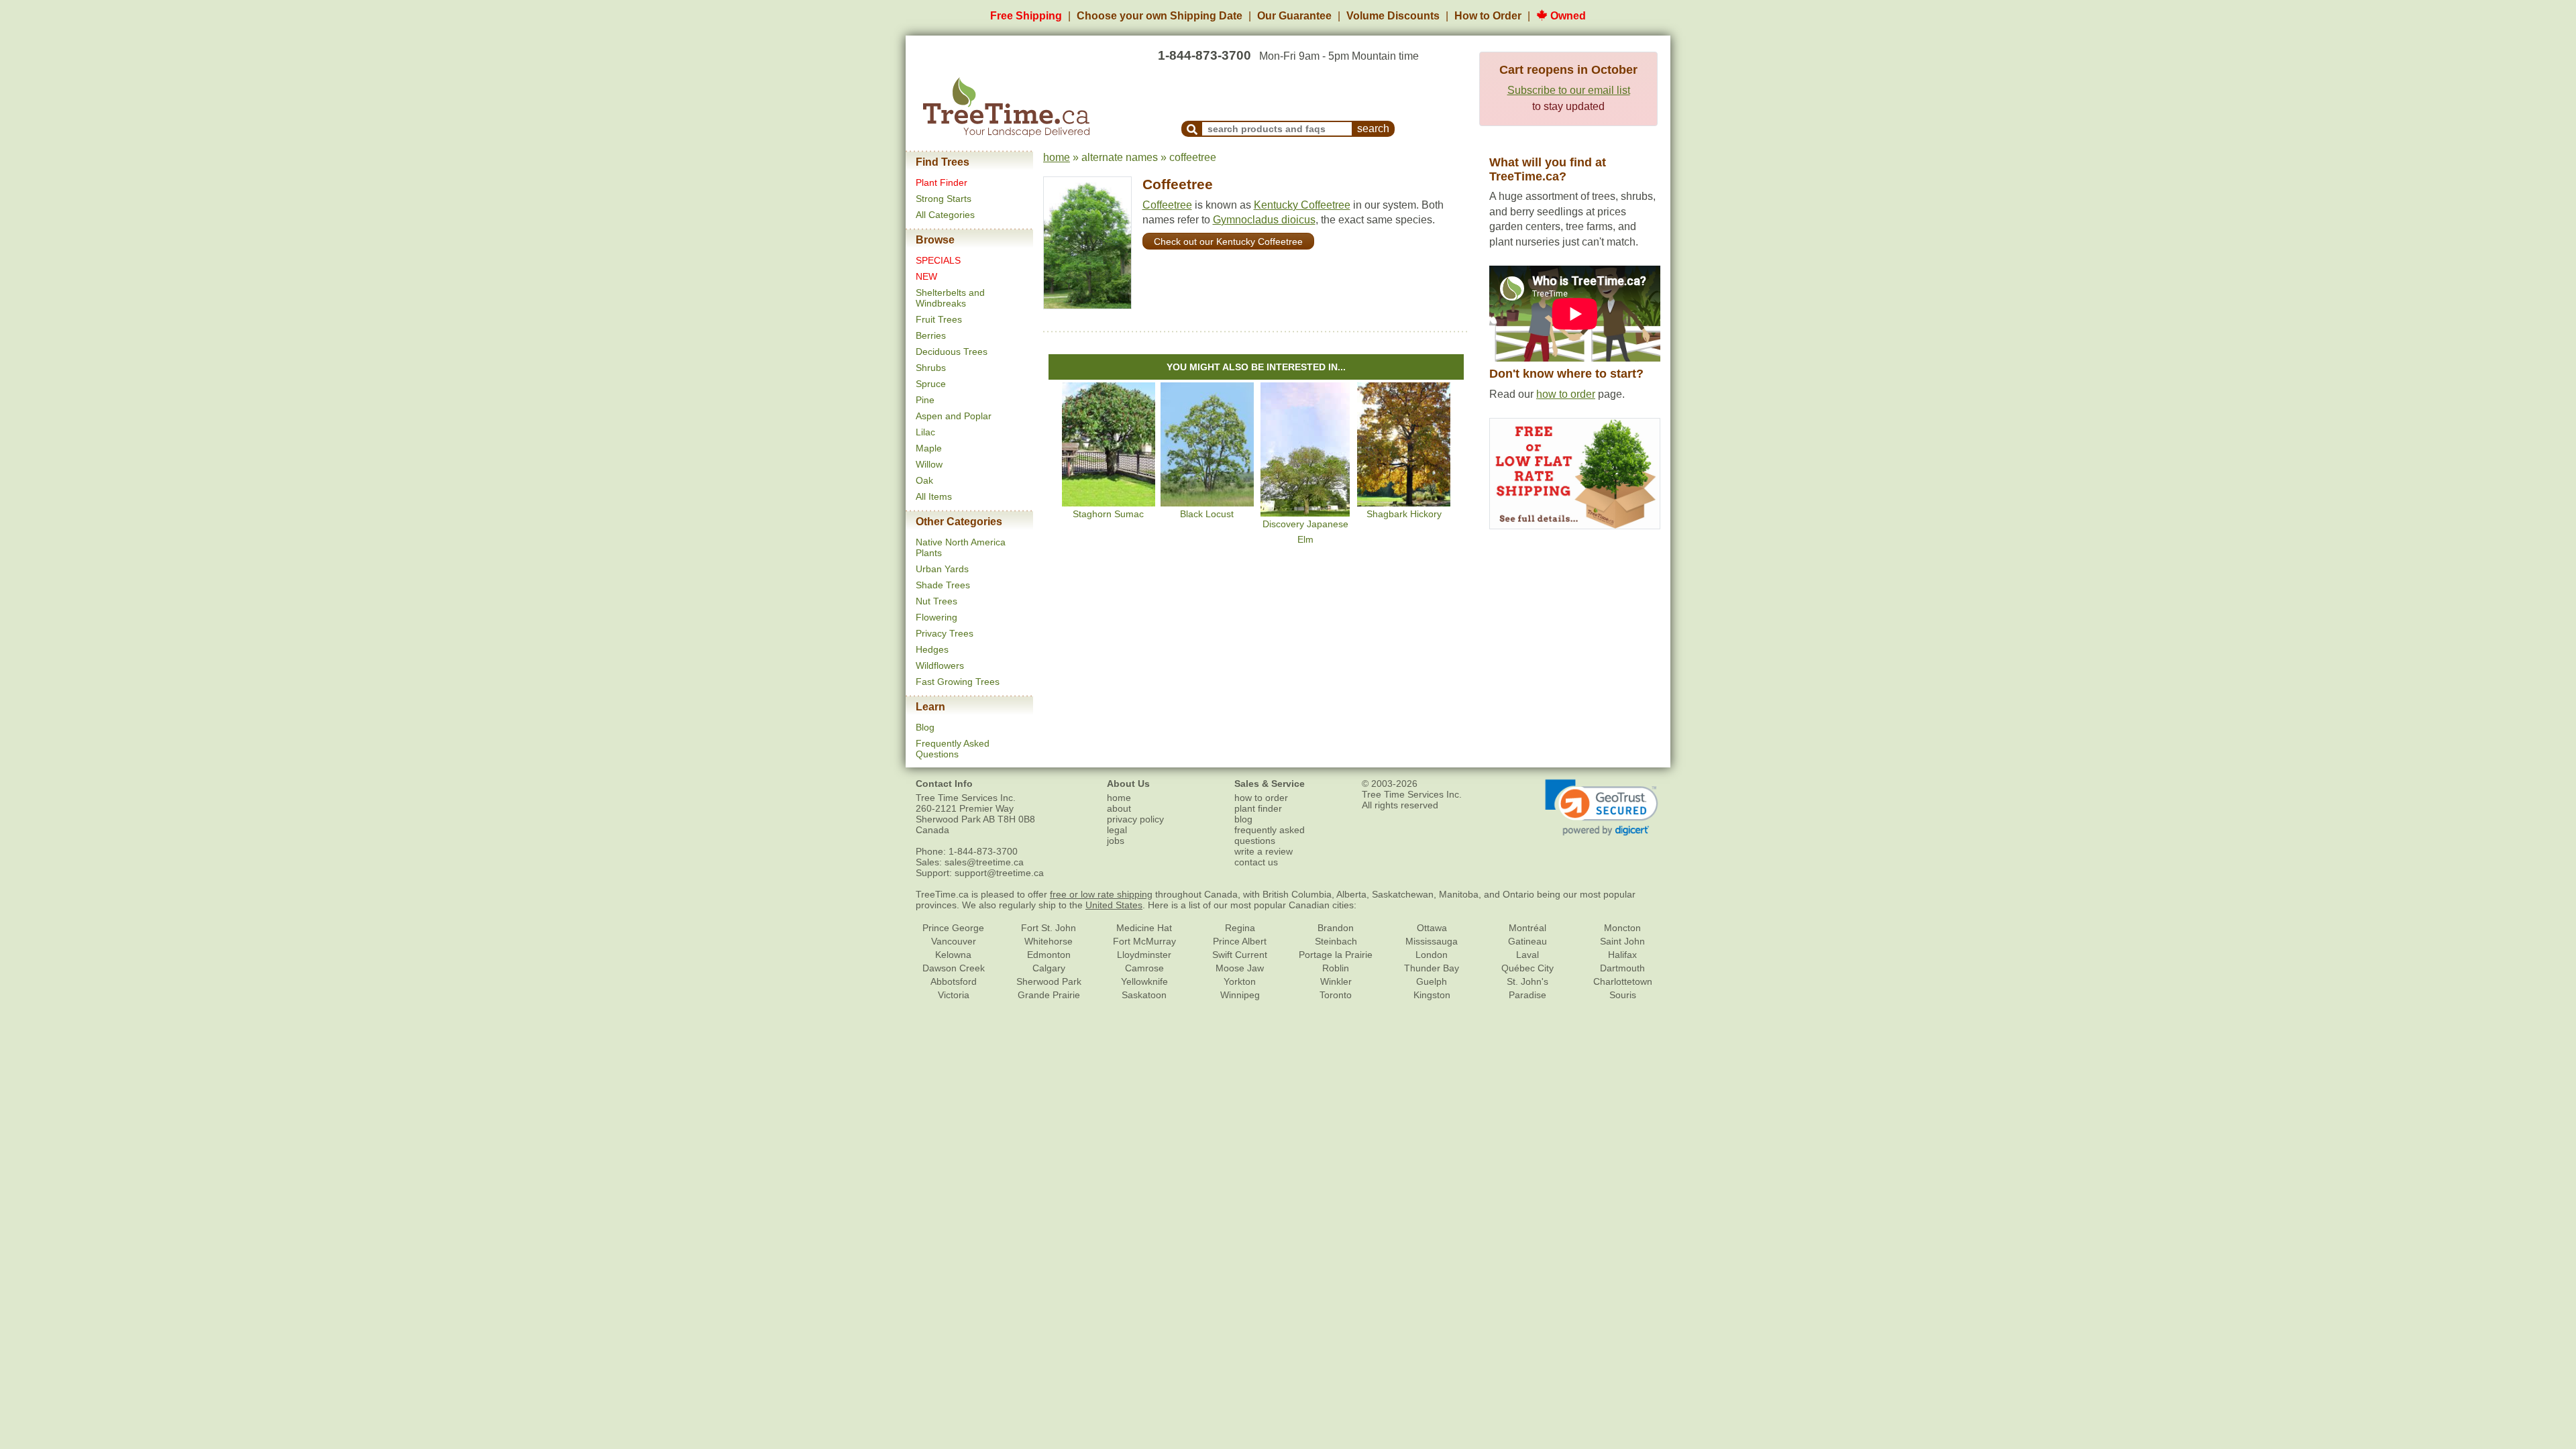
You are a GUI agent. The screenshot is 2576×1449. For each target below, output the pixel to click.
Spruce (931, 384)
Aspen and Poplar (954, 416)
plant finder (1258, 808)
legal (1117, 830)
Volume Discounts (1393, 16)
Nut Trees (936, 601)
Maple (929, 448)
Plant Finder (942, 182)
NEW (926, 276)
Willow (929, 464)
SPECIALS (938, 260)
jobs (1116, 841)
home (1057, 157)
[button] (1602, 808)
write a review (1264, 851)
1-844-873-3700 (1204, 55)
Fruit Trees (939, 319)
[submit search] (1192, 129)
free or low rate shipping (1101, 894)
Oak (924, 480)
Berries (931, 335)
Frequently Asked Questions (953, 749)
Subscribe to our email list (1569, 90)
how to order (1566, 394)
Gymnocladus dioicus (1264, 220)
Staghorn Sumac (1108, 514)
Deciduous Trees (952, 352)
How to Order (1488, 16)
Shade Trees (943, 585)
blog (1243, 819)
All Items (934, 496)
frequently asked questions (1270, 835)
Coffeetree (1178, 184)
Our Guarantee (1294, 16)
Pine (925, 400)
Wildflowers (940, 665)
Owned (1567, 16)
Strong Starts (944, 199)
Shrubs (931, 368)
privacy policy (1135, 819)
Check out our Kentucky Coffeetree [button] (1228, 241)
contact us (1256, 862)
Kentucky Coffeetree (1302, 205)
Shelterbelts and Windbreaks (950, 298)
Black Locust (1207, 514)
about (1119, 808)
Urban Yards (942, 569)
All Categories (945, 215)
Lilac (925, 432)
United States (1114, 905)
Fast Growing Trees (958, 682)
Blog (925, 727)
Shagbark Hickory (1404, 514)
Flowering (936, 617)
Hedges (932, 649)
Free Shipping (1026, 16)
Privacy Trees (945, 633)
